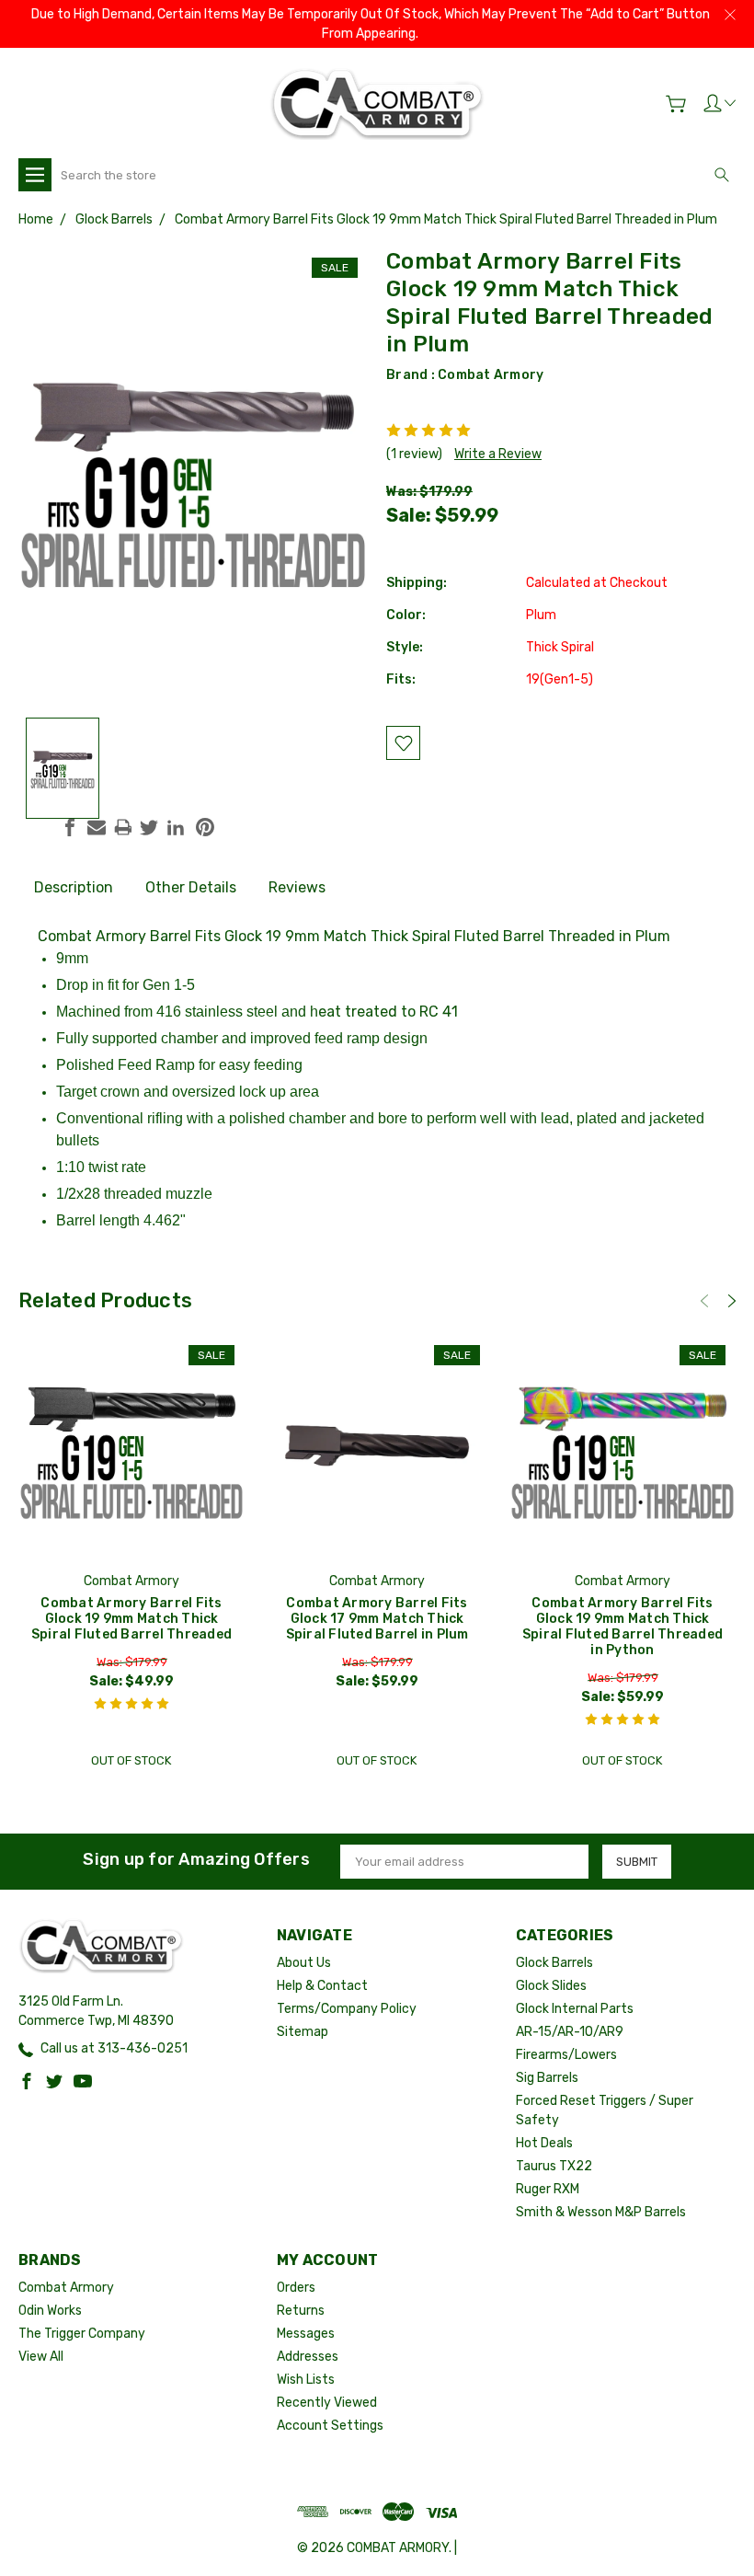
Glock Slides (551, 1986)
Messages (306, 2334)
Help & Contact (322, 1986)
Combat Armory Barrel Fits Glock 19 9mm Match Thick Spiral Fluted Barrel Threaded (131, 1619)
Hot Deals (544, 2143)
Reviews (297, 887)
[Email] (97, 827)
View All (41, 2357)
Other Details (191, 887)
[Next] (732, 1301)
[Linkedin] (176, 827)
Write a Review (498, 454)
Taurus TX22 (554, 2166)
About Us (304, 1963)
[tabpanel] (132, 1557)
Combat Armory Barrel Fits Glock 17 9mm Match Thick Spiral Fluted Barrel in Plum (377, 1619)
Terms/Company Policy (347, 2009)
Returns (301, 2311)
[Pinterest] (205, 827)
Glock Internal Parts (575, 2009)
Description (74, 887)
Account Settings (330, 2426)
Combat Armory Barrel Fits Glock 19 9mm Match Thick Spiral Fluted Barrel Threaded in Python (623, 1627)
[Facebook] (70, 827)
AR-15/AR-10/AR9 (570, 2032)
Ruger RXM (548, 2189)
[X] (149, 827)
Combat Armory (491, 375)
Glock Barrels (554, 1963)
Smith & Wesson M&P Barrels (601, 2212)
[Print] (123, 827)
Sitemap (303, 2032)
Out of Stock (131, 1760)
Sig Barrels (547, 2078)
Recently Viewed (327, 2403)
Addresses (308, 2357)
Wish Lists (306, 2380)
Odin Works (50, 2311)
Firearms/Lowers (566, 2055)
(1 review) (414, 454)
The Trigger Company (82, 2334)
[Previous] (704, 1301)
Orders (296, 2288)
